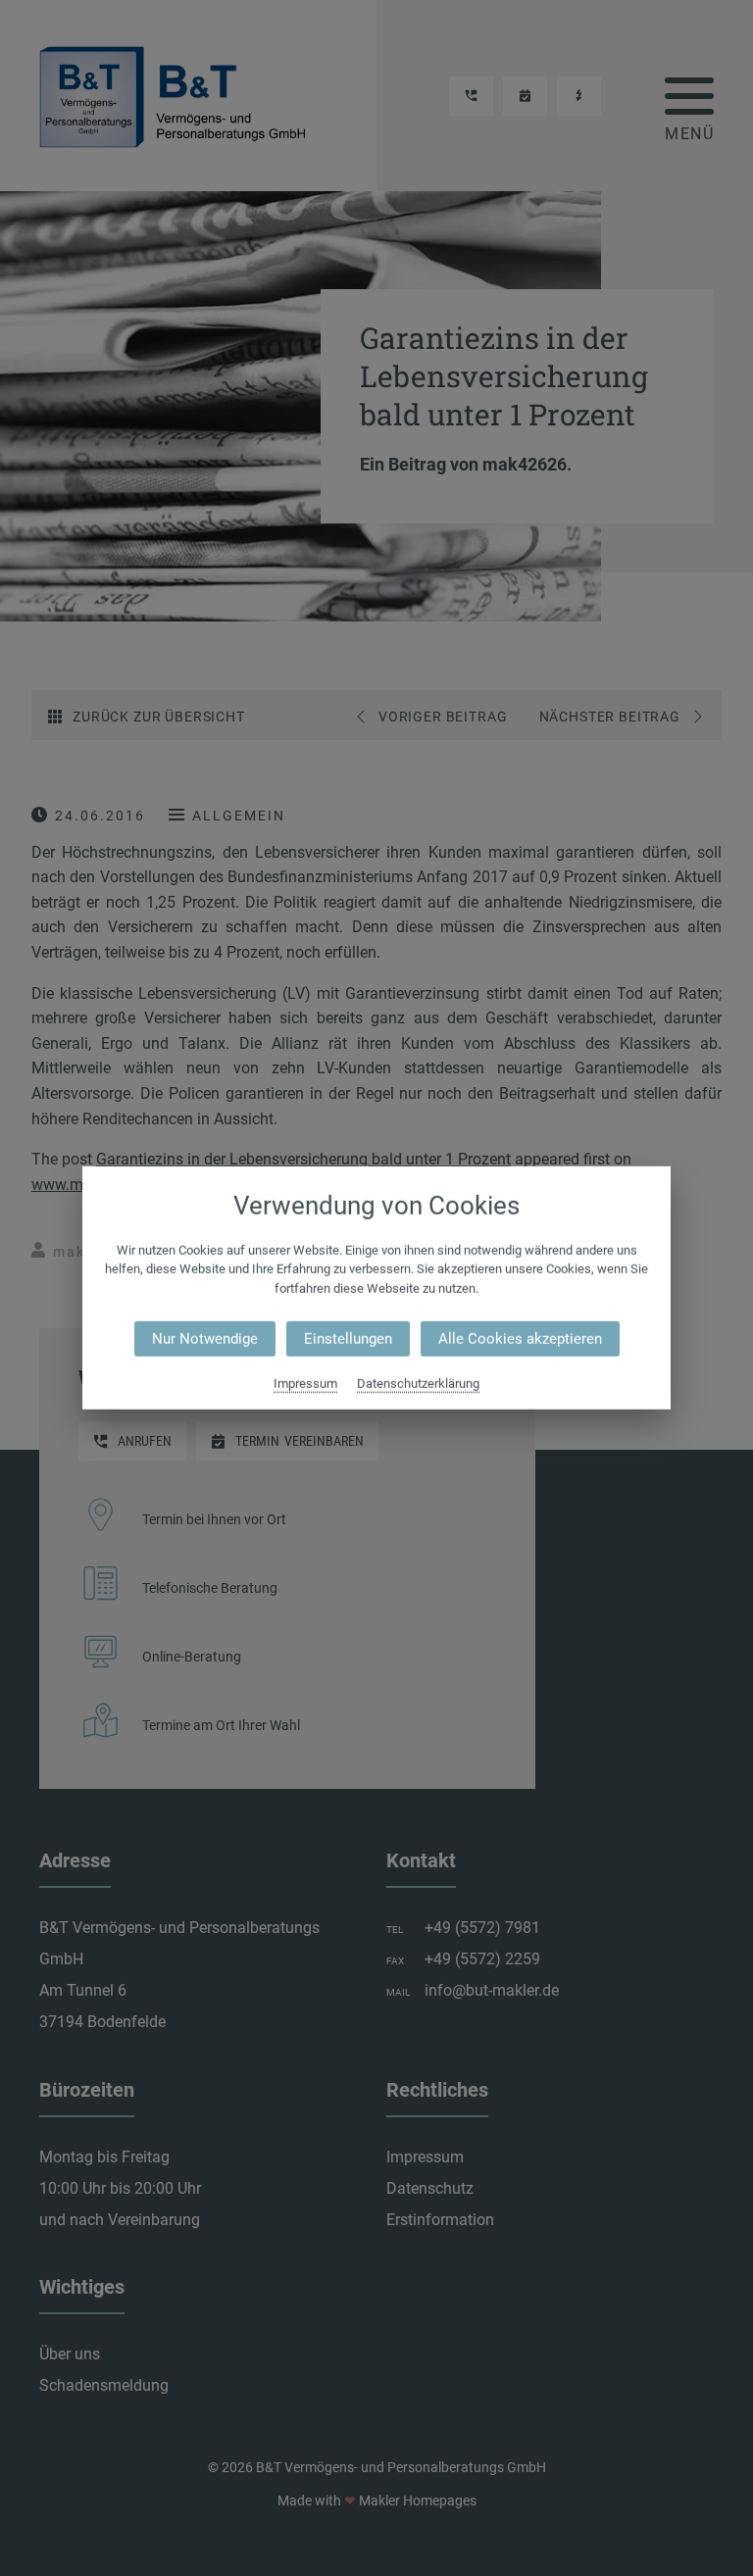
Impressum (305, 1384)
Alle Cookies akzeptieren (520, 1339)
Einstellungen (348, 1339)
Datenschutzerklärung (418, 1384)
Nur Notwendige (205, 1339)
